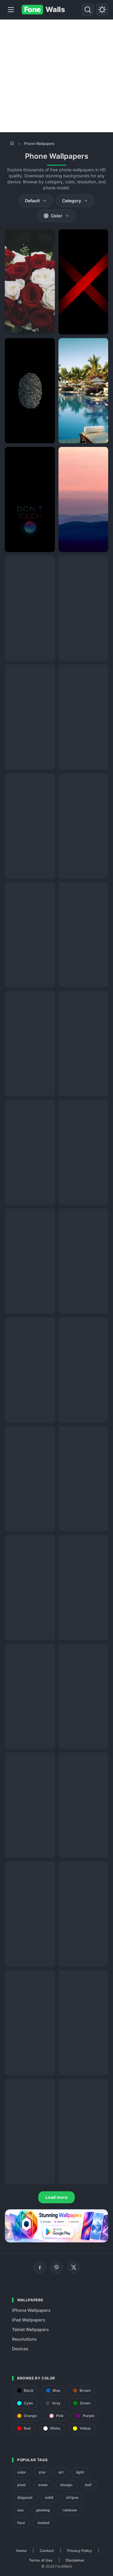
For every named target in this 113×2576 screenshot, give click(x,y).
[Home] (12, 143)
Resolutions (24, 2339)
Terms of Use (41, 2560)
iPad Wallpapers (29, 2320)
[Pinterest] (57, 2267)
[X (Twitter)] (74, 2267)
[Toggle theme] (102, 10)
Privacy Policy (80, 2551)
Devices (20, 2349)
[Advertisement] (56, 76)
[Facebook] (40, 2267)
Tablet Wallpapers (30, 2329)
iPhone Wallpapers (31, 2310)
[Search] (88, 10)
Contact (47, 2551)
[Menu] (11, 10)
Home (21, 2551)
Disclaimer (75, 2560)
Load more (56, 2197)
